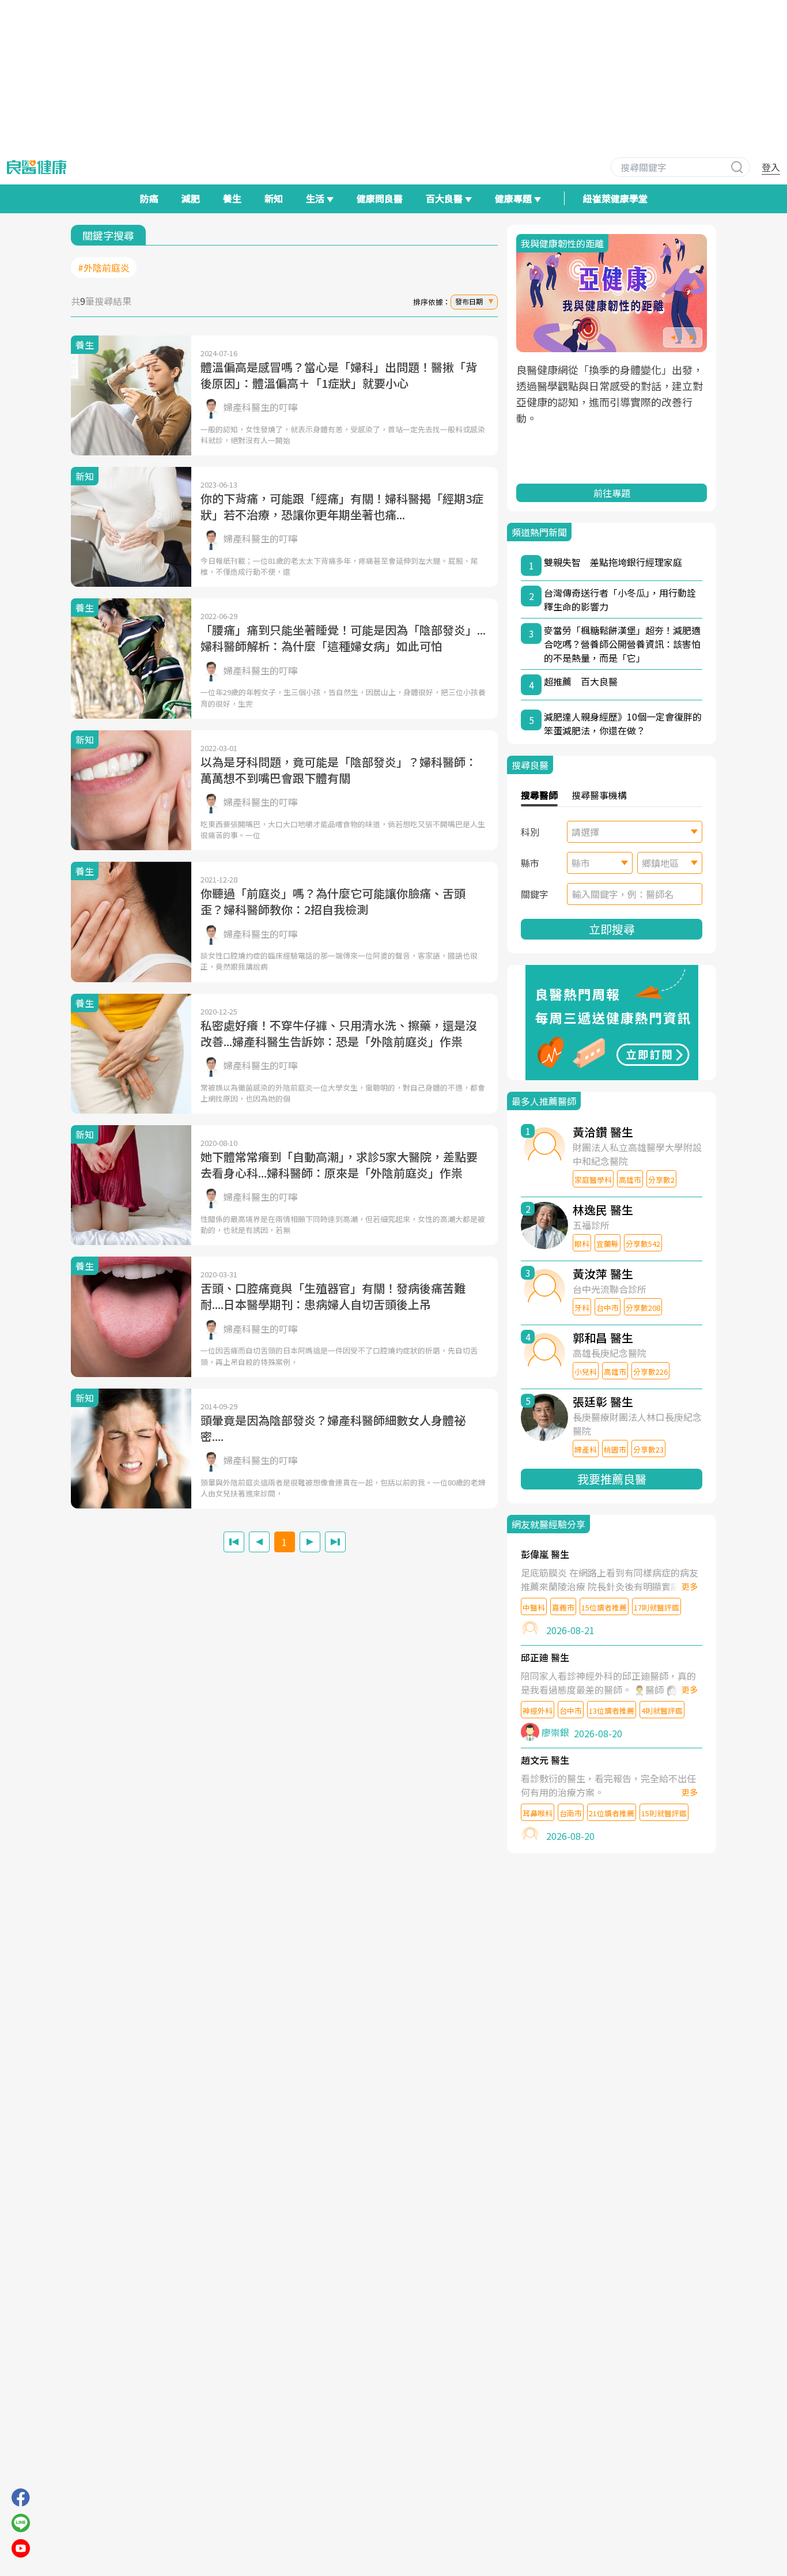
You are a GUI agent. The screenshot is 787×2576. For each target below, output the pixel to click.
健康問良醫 (380, 198)
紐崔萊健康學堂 (615, 198)
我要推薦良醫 (612, 1479)
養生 (232, 198)
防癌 (149, 198)
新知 (274, 198)
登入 (771, 167)
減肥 (191, 198)
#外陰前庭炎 (104, 267)
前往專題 (612, 493)
